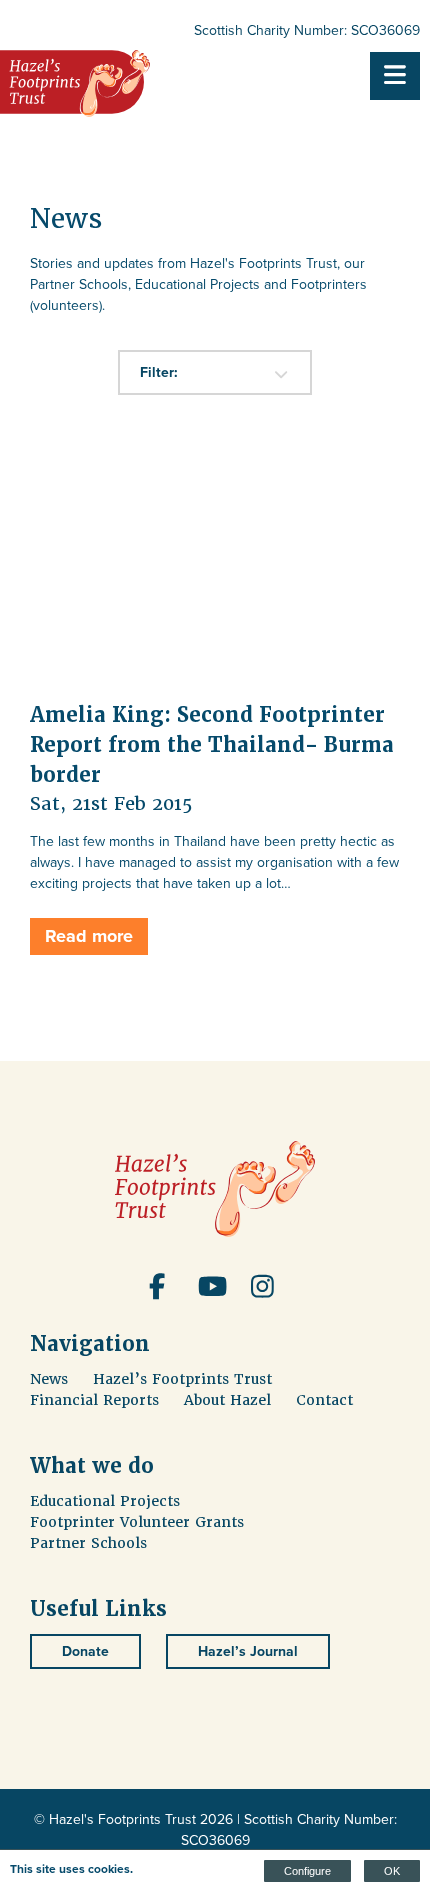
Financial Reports (94, 1400)
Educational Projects (105, 1501)
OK (392, 1871)
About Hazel (227, 1400)
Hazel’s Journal (248, 1651)
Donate (85, 1651)
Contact (324, 1400)
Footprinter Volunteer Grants (137, 1522)
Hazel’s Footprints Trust (182, 1379)
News (49, 1379)
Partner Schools (88, 1543)
